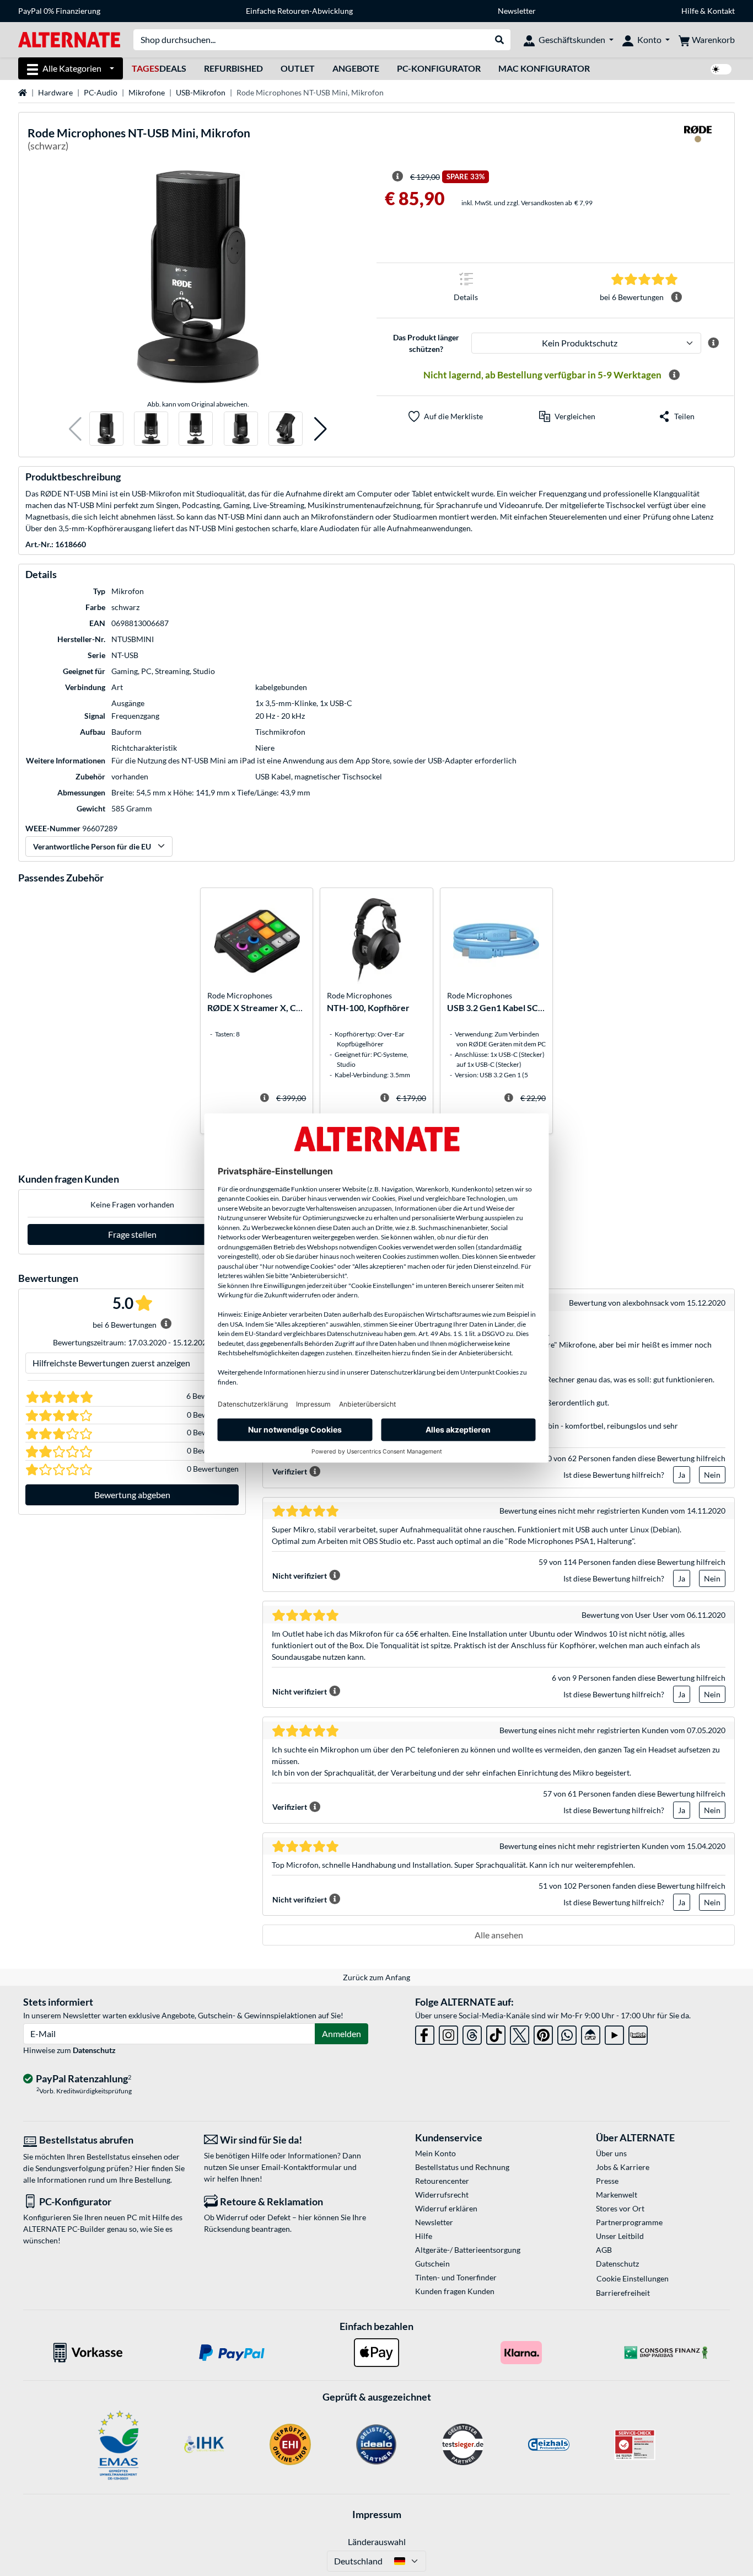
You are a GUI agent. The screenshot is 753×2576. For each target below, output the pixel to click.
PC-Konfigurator (439, 68)
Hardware (55, 92)
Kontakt (721, 11)
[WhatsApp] (567, 2033)
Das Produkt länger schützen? (426, 343)
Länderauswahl (377, 2542)
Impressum (377, 2514)
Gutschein (432, 2264)
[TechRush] (591, 2033)
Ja (682, 1475)
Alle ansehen (499, 1935)
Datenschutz (94, 2050)
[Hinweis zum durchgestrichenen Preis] (397, 177)
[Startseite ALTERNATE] (69, 39)
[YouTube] (614, 2033)
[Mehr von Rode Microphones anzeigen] (698, 141)
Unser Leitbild (620, 2236)
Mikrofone (147, 92)
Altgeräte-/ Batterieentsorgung (468, 2250)
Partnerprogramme (629, 2222)
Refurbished (233, 68)
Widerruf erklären (446, 2208)
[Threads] (472, 2033)
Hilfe (690, 11)
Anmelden (341, 2033)
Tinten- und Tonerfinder (456, 2277)
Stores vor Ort (620, 2208)
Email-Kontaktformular (302, 2167)
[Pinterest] (543, 2033)
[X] (520, 2033)
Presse (607, 2181)
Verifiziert (290, 1471)
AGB (604, 2250)
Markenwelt (617, 2195)
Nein (712, 1475)
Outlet (298, 68)
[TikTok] (496, 2033)
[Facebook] (425, 2033)
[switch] (721, 69)
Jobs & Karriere (623, 2167)
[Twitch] (638, 2033)
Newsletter (517, 11)
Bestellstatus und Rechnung (462, 2167)
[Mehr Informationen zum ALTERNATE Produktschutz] (713, 343)
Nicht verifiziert (300, 1576)
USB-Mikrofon (201, 92)
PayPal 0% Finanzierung (59, 11)
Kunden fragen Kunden (455, 2291)
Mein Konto (435, 2153)
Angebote (356, 68)
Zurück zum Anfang (376, 1977)
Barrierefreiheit (623, 2293)
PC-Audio (101, 92)
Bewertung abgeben (132, 1495)
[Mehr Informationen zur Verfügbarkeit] (674, 375)
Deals (159, 68)
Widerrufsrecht (442, 2195)
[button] (75, 429)
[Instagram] (448, 2033)
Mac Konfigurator (544, 68)
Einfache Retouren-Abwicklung (299, 11)
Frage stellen (132, 1234)
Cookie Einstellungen (633, 2278)
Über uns (611, 2153)
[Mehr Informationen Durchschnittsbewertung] (676, 297)
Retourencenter (442, 2181)
